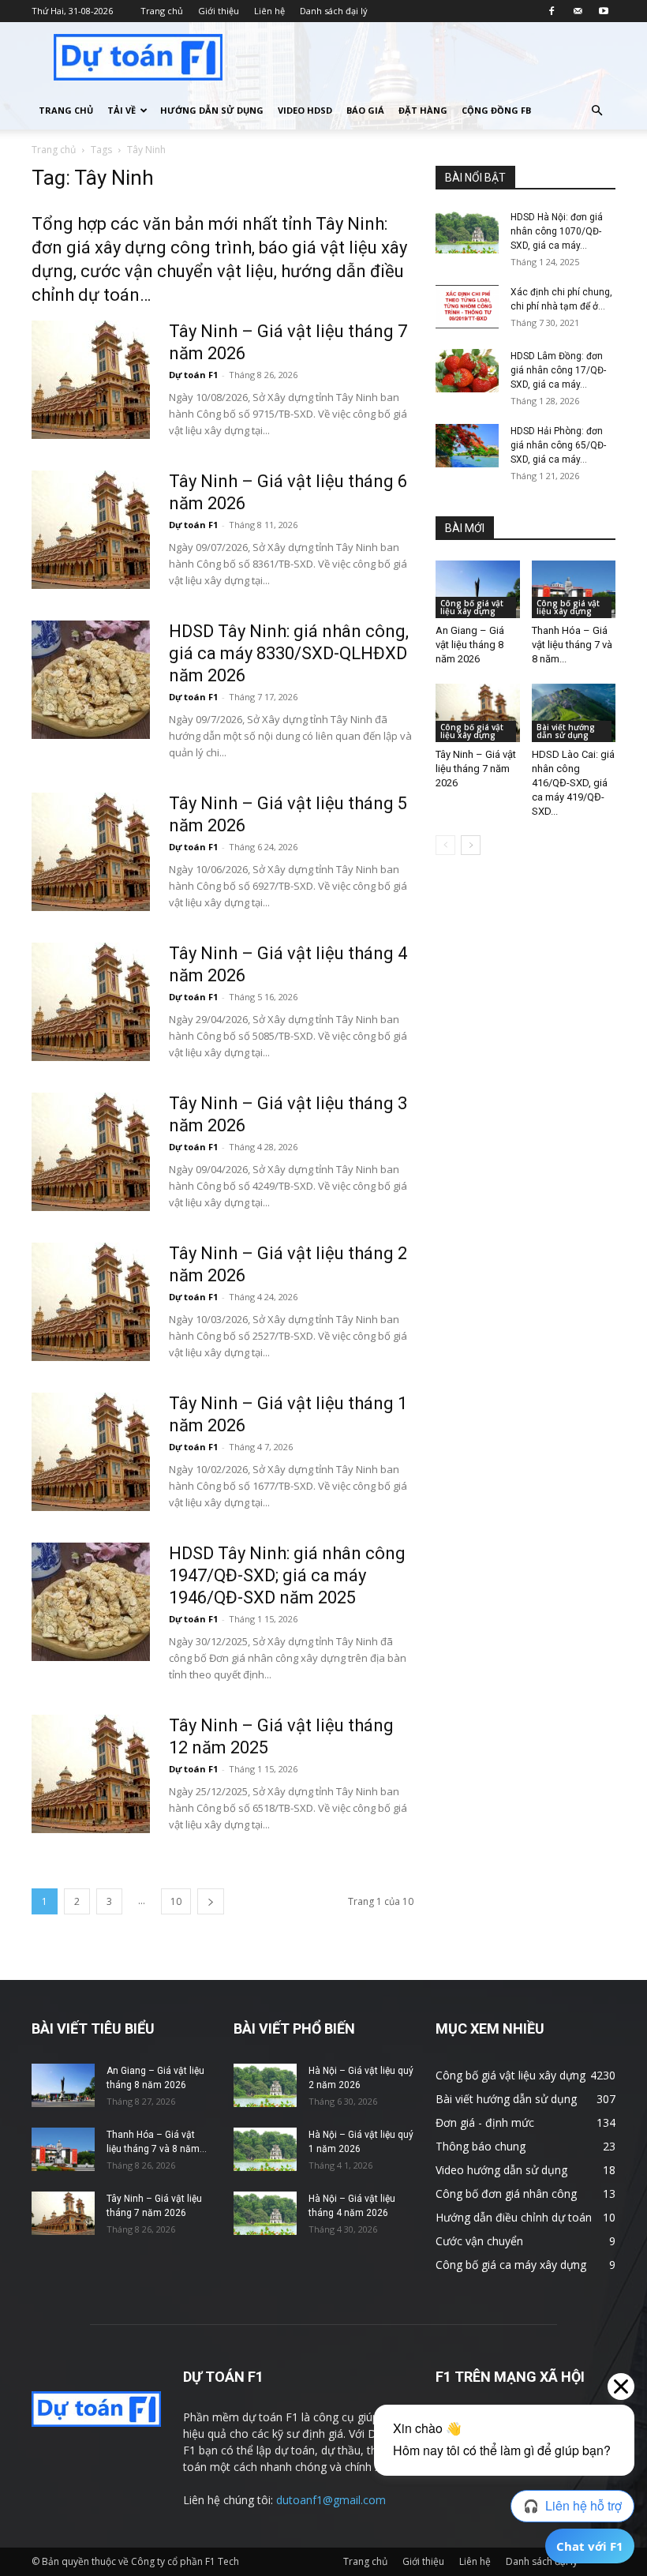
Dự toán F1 (193, 375)
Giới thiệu (219, 11)
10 (176, 1901)
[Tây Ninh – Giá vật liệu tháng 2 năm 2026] (91, 1302)
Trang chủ (162, 11)
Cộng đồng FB (496, 110)
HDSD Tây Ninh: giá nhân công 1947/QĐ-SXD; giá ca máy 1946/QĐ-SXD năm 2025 (287, 1575)
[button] (597, 111)
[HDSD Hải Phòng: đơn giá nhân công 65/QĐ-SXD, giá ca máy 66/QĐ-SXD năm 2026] (467, 446)
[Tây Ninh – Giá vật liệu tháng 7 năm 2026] (91, 380)
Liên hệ (269, 11)
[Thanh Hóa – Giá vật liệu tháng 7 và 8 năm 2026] (574, 589)
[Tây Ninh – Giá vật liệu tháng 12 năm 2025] (91, 1774)
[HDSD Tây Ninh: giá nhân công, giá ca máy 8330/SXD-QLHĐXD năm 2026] (91, 680)
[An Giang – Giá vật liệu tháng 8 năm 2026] (478, 589)
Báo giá (365, 110)
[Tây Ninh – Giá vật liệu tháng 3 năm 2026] (91, 1152)
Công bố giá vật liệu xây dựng (472, 607)
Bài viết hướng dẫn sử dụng (566, 731)
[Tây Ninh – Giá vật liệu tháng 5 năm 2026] (91, 852)
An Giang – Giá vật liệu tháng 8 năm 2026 (470, 645)
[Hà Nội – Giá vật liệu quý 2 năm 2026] (265, 2085)
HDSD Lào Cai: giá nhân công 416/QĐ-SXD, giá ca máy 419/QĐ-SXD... (573, 783)
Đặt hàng (423, 110)
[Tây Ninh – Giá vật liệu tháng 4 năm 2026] (91, 1002)
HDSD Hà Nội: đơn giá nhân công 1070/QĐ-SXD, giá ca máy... (557, 231)
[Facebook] (552, 11)
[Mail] (578, 11)
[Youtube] (604, 11)
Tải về (122, 110)
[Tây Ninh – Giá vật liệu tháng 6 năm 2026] (91, 530)
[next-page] (211, 1901)
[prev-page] (445, 845)
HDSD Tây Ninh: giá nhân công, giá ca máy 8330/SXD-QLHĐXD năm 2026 (289, 653)
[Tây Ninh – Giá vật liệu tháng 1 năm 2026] (91, 1452)
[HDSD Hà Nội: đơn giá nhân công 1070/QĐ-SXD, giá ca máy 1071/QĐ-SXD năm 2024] (467, 232)
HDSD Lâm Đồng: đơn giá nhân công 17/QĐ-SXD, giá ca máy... (558, 370)
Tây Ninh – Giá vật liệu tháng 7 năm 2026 (476, 769)
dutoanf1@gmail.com (331, 2500)
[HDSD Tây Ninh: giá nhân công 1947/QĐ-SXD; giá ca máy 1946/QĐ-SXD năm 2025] (91, 1602)
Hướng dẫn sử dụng (212, 110)
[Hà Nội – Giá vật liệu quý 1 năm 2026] (265, 2149)
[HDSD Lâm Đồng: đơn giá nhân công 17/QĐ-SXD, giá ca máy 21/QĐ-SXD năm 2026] (467, 371)
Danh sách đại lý (334, 11)
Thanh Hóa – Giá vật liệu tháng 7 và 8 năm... (572, 645)
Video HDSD (305, 110)
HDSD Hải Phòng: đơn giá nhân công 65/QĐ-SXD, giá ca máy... (558, 445)
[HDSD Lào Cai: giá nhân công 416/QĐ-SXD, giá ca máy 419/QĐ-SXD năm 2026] (574, 712)
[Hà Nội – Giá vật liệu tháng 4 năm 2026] (265, 2213)
